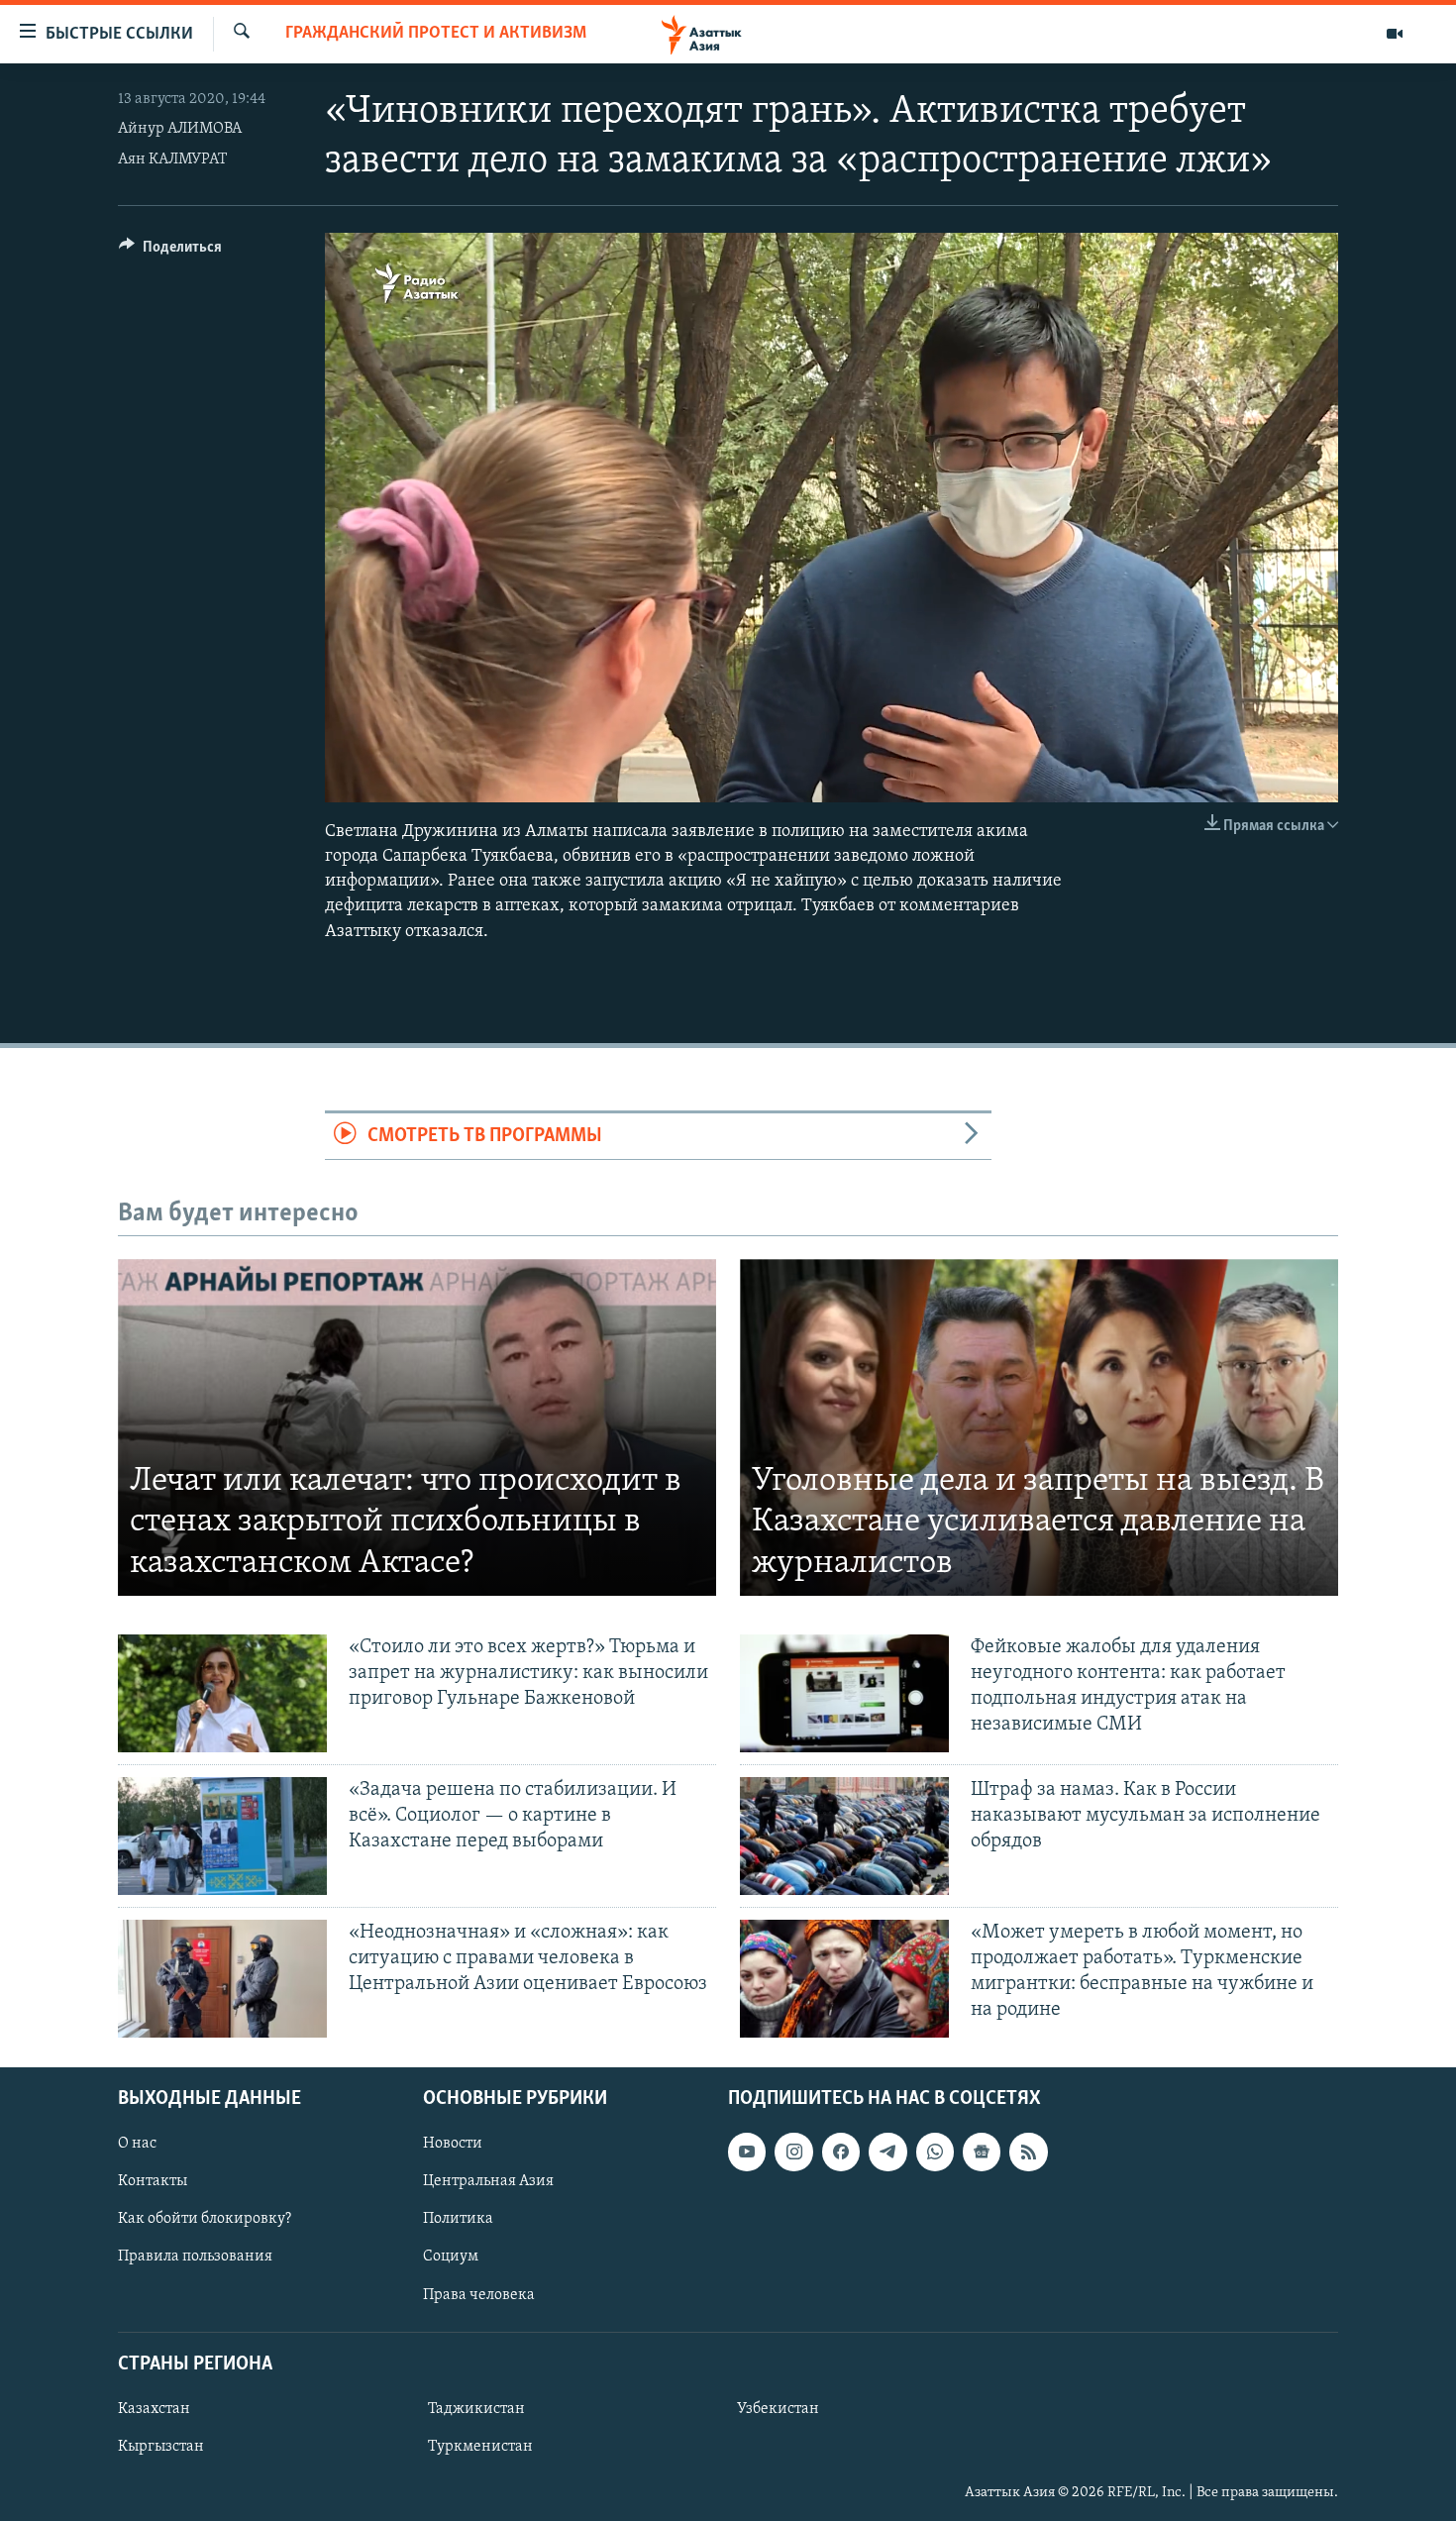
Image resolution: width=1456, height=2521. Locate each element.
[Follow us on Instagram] (793, 2152)
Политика (458, 2219)
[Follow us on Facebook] (841, 2152)
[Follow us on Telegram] (887, 2152)
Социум (451, 2257)
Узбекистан (778, 2408)
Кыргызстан (161, 2447)
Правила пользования (195, 2257)
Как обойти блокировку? (205, 2219)
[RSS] (1028, 2152)
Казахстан (154, 2408)
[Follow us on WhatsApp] (935, 2152)
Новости (453, 2144)
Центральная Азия (488, 2181)
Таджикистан (476, 2408)
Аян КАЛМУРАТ (172, 159)
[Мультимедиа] (1395, 34)
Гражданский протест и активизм (436, 34)
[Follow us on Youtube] (747, 2152)
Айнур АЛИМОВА (180, 129)
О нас (137, 2144)
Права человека (479, 2294)
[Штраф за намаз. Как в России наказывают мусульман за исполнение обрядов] (844, 1836)
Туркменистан (480, 2447)
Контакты (153, 2181)
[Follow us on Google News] (982, 2152)
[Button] (170, 252)
